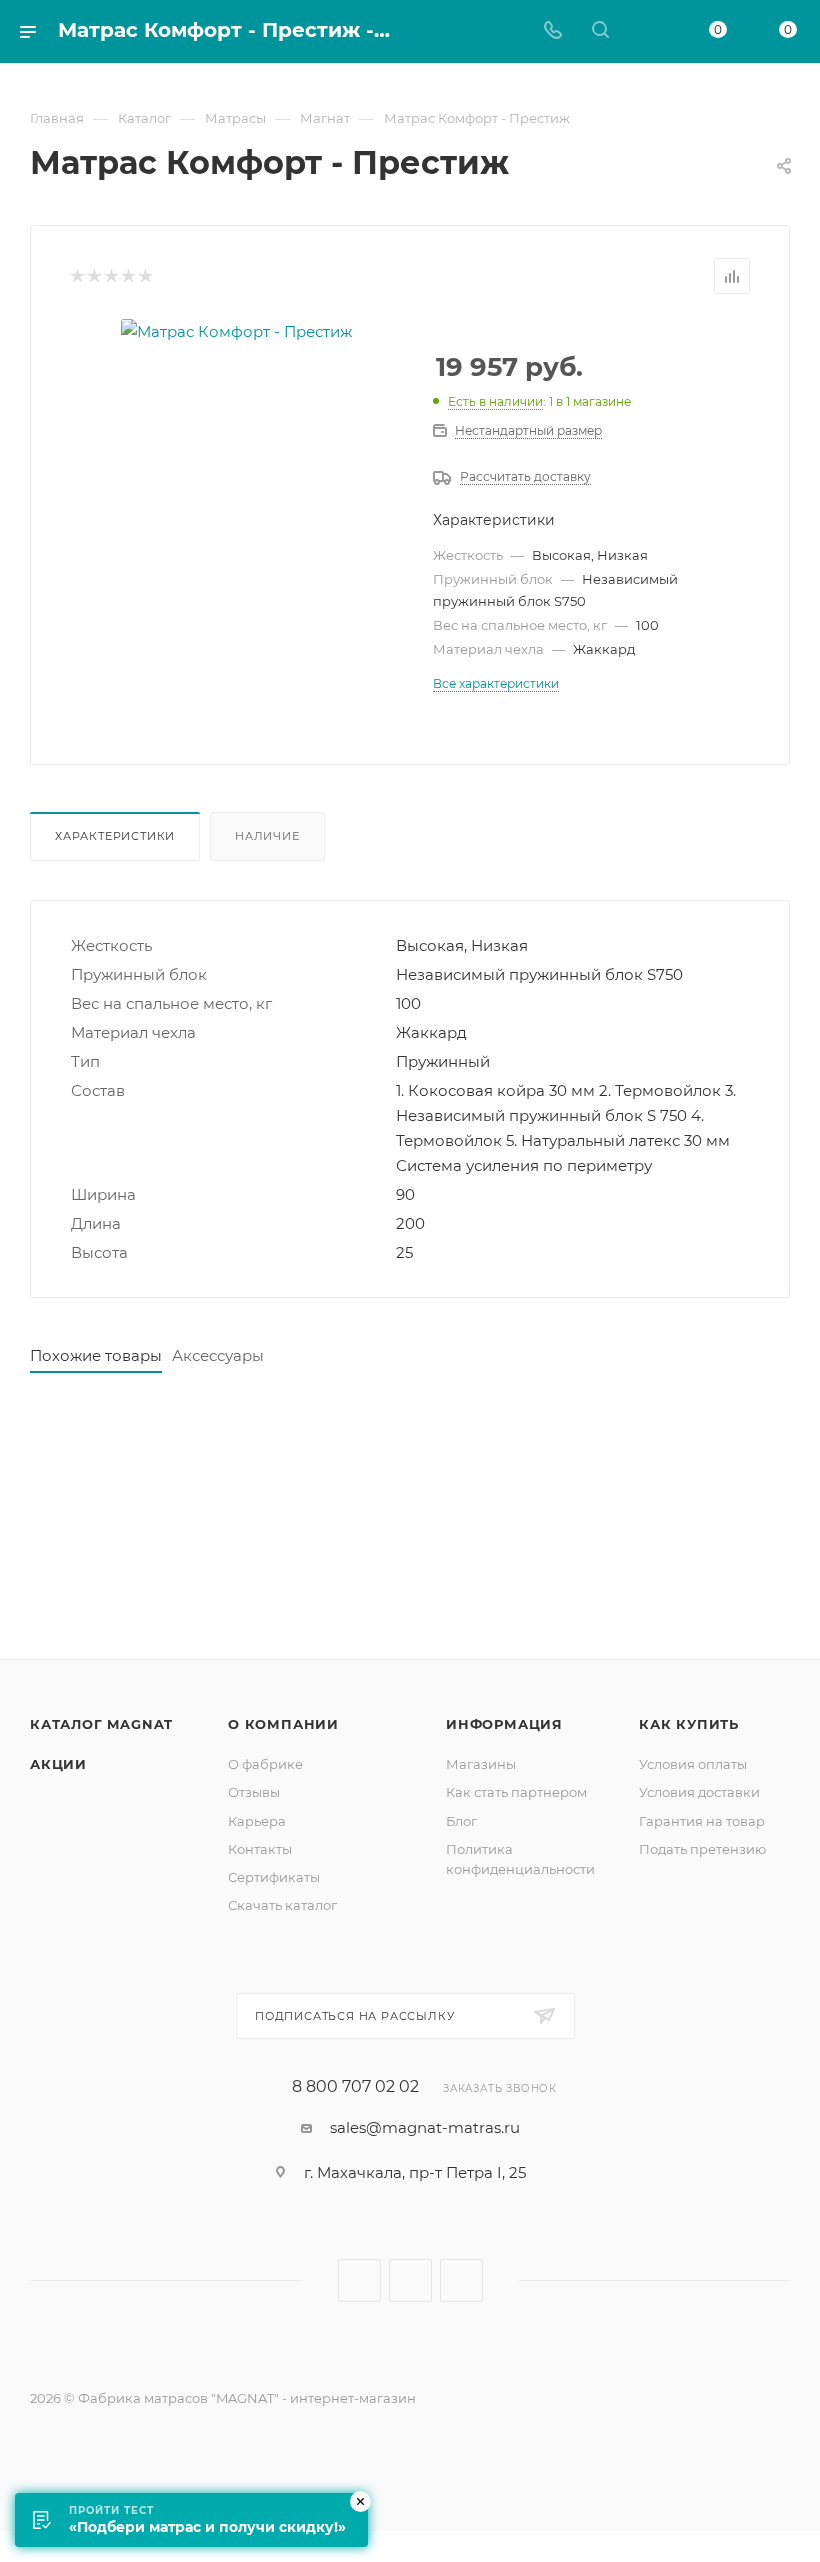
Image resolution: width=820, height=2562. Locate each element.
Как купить (689, 1724)
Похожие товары (96, 1355)
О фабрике (265, 1764)
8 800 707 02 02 (355, 2087)
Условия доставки (699, 1792)
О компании (283, 1724)
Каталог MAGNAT (101, 1724)
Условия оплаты (693, 1764)
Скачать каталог (282, 1905)
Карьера (257, 1821)
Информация (504, 1724)
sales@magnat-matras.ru (425, 2127)
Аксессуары (218, 1355)
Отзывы (254, 1792)
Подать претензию (702, 1849)
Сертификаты (274, 1877)
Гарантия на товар (702, 1821)
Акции (58, 1764)
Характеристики (115, 836)
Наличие (267, 836)
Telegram (410, 2280)
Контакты (260, 1849)
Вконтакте (359, 2280)
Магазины (481, 1764)
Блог (461, 1821)
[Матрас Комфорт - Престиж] (236, 331)
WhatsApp (461, 2280)
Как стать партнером (516, 1792)
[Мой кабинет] (648, 31)
